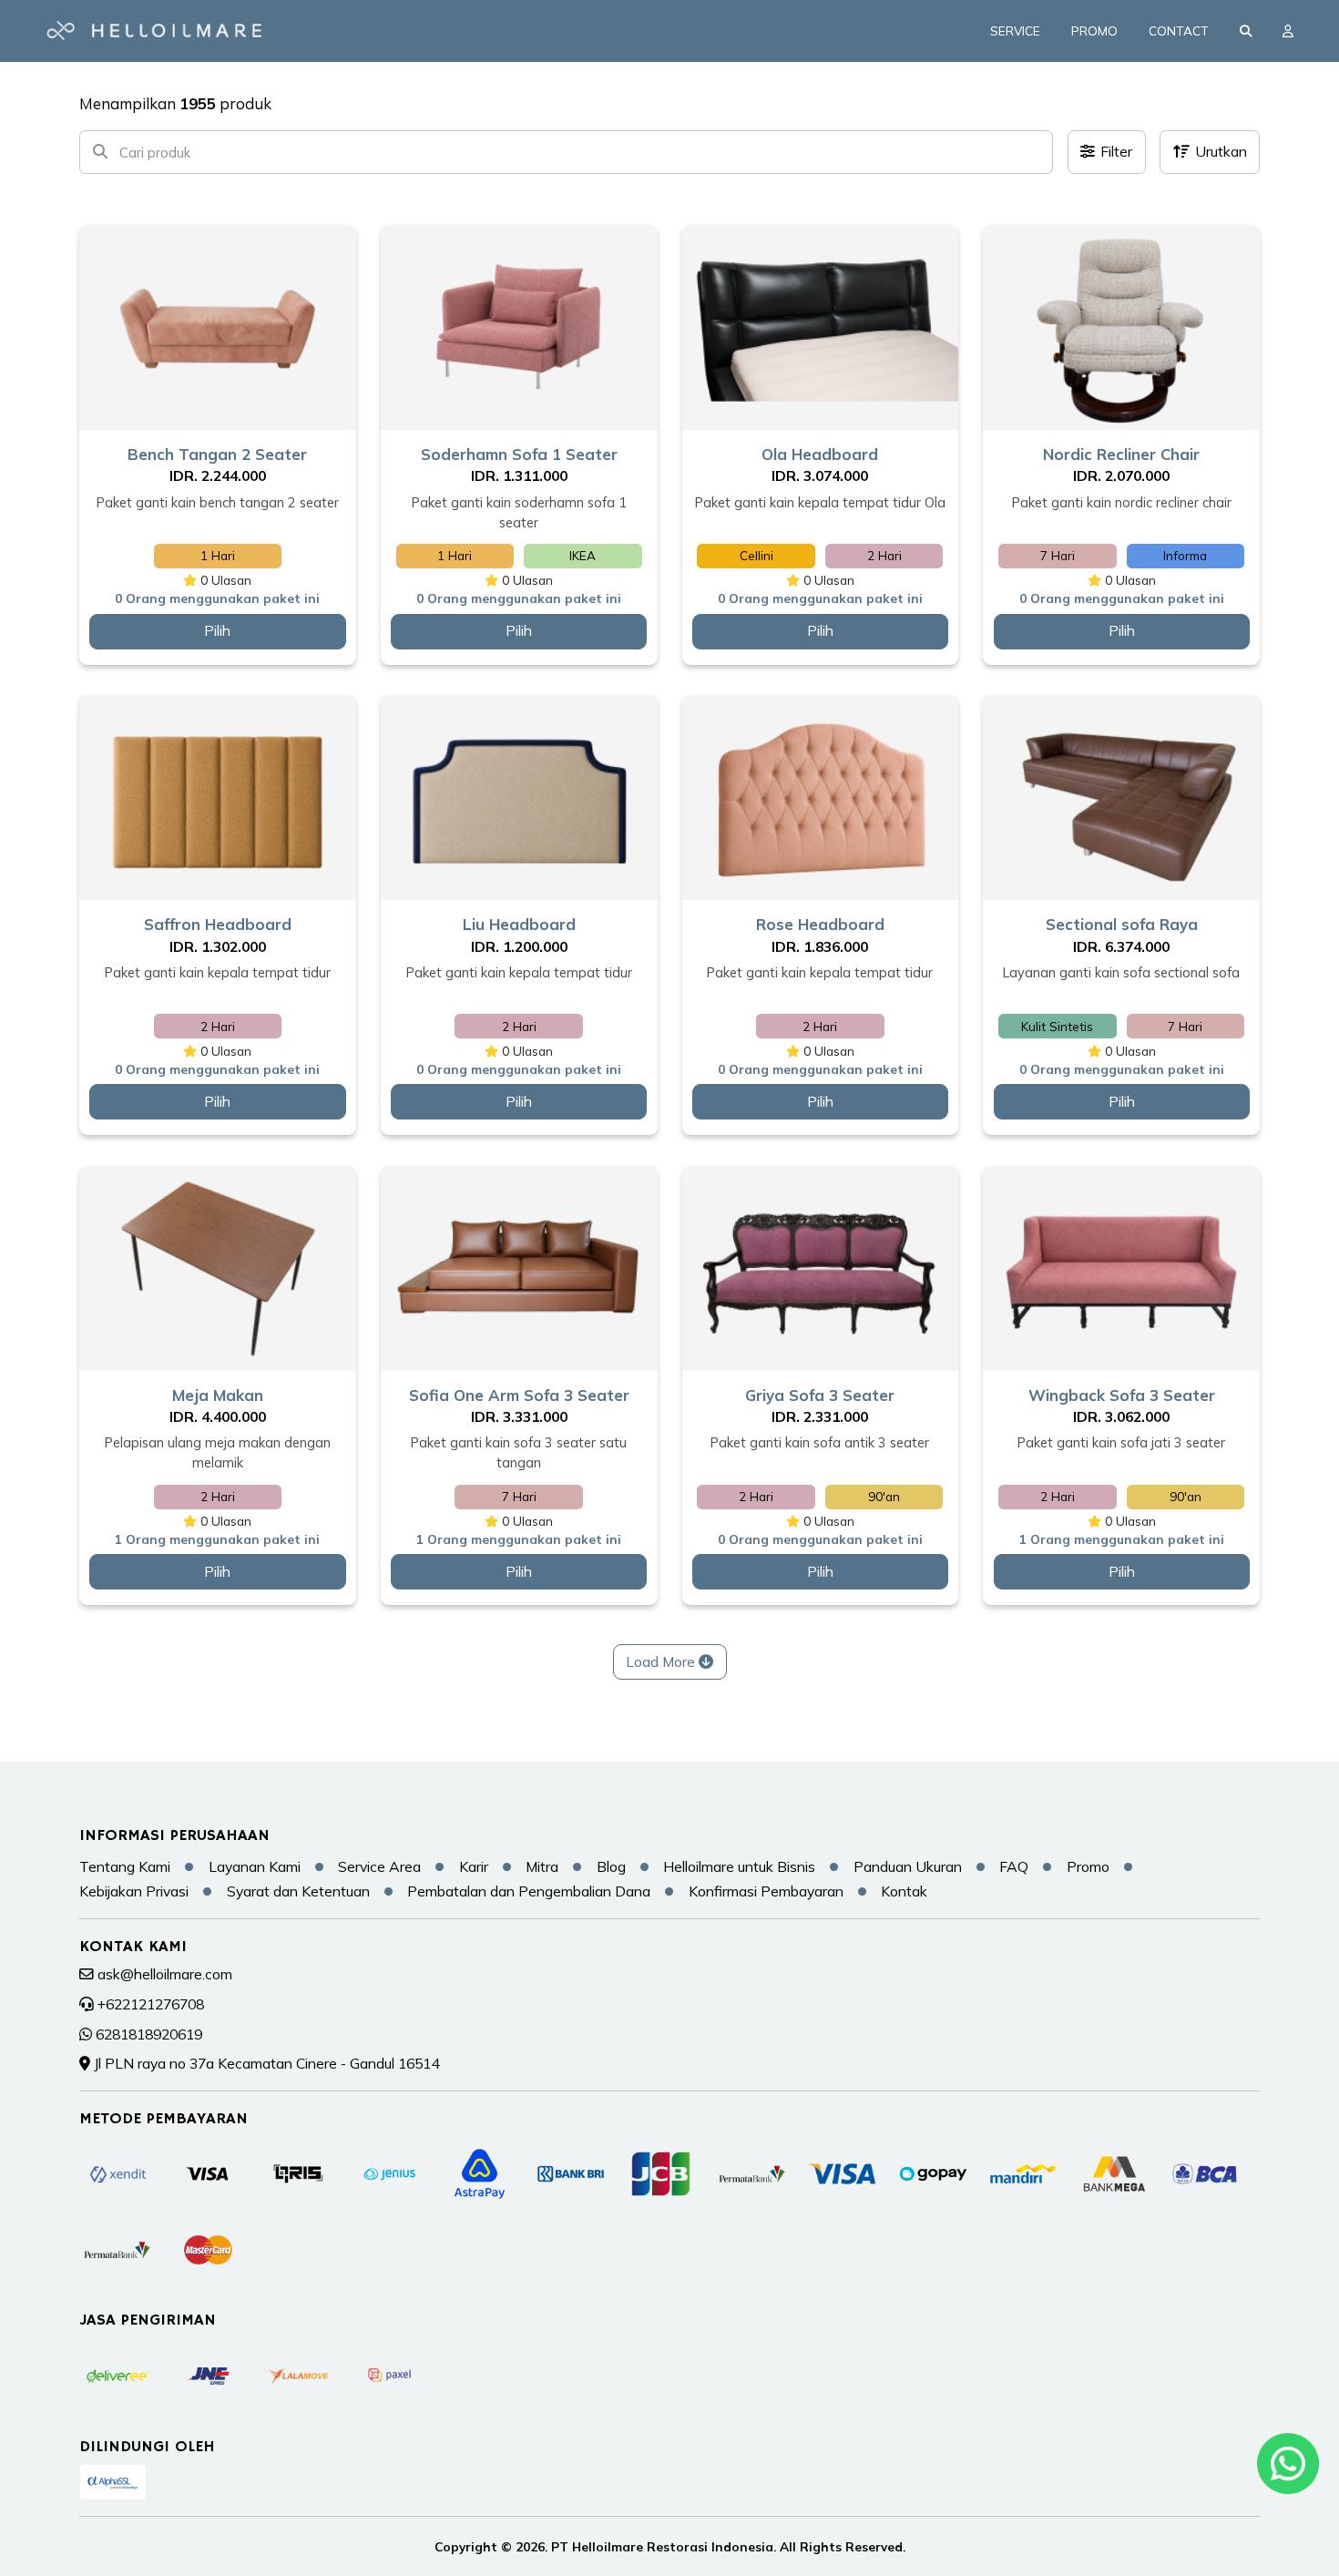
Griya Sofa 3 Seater (820, 1395)
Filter (1116, 151)
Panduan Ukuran (908, 1866)
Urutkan (1221, 151)
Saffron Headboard (218, 924)
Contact (1179, 31)
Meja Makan (218, 1395)
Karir (474, 1866)
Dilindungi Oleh (147, 2447)
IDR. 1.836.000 (820, 946)
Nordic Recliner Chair (1121, 454)
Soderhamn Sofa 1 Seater (519, 454)
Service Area (379, 1866)
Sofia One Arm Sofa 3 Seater (519, 1395)
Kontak (904, 1891)
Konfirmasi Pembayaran (766, 1891)
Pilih (217, 630)
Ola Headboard (820, 454)
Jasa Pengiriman (148, 2320)
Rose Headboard (820, 924)
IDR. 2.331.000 (820, 1416)
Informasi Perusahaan (174, 1835)
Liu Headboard (519, 924)
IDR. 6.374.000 (1121, 946)
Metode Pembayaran (164, 2119)
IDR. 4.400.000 (218, 1416)
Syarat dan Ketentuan (298, 1891)
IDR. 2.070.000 (1121, 475)
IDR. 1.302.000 (218, 946)
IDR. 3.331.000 (519, 1416)
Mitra (542, 1866)
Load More (662, 1661)
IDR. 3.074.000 (820, 475)
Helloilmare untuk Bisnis (739, 1866)
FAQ (1014, 1866)
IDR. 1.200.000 (519, 946)
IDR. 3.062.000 (1121, 1416)
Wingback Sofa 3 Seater (1122, 1395)
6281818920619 (149, 2034)
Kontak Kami (133, 1947)
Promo (1094, 31)
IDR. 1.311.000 (519, 475)
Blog (611, 1866)
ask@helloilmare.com (165, 1974)
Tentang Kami (125, 1866)
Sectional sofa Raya (1122, 924)
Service (1015, 31)
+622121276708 (151, 2004)
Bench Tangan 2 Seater (217, 454)
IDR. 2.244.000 (218, 475)
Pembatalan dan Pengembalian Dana (529, 1891)
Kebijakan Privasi (134, 1891)
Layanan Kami (255, 1866)
